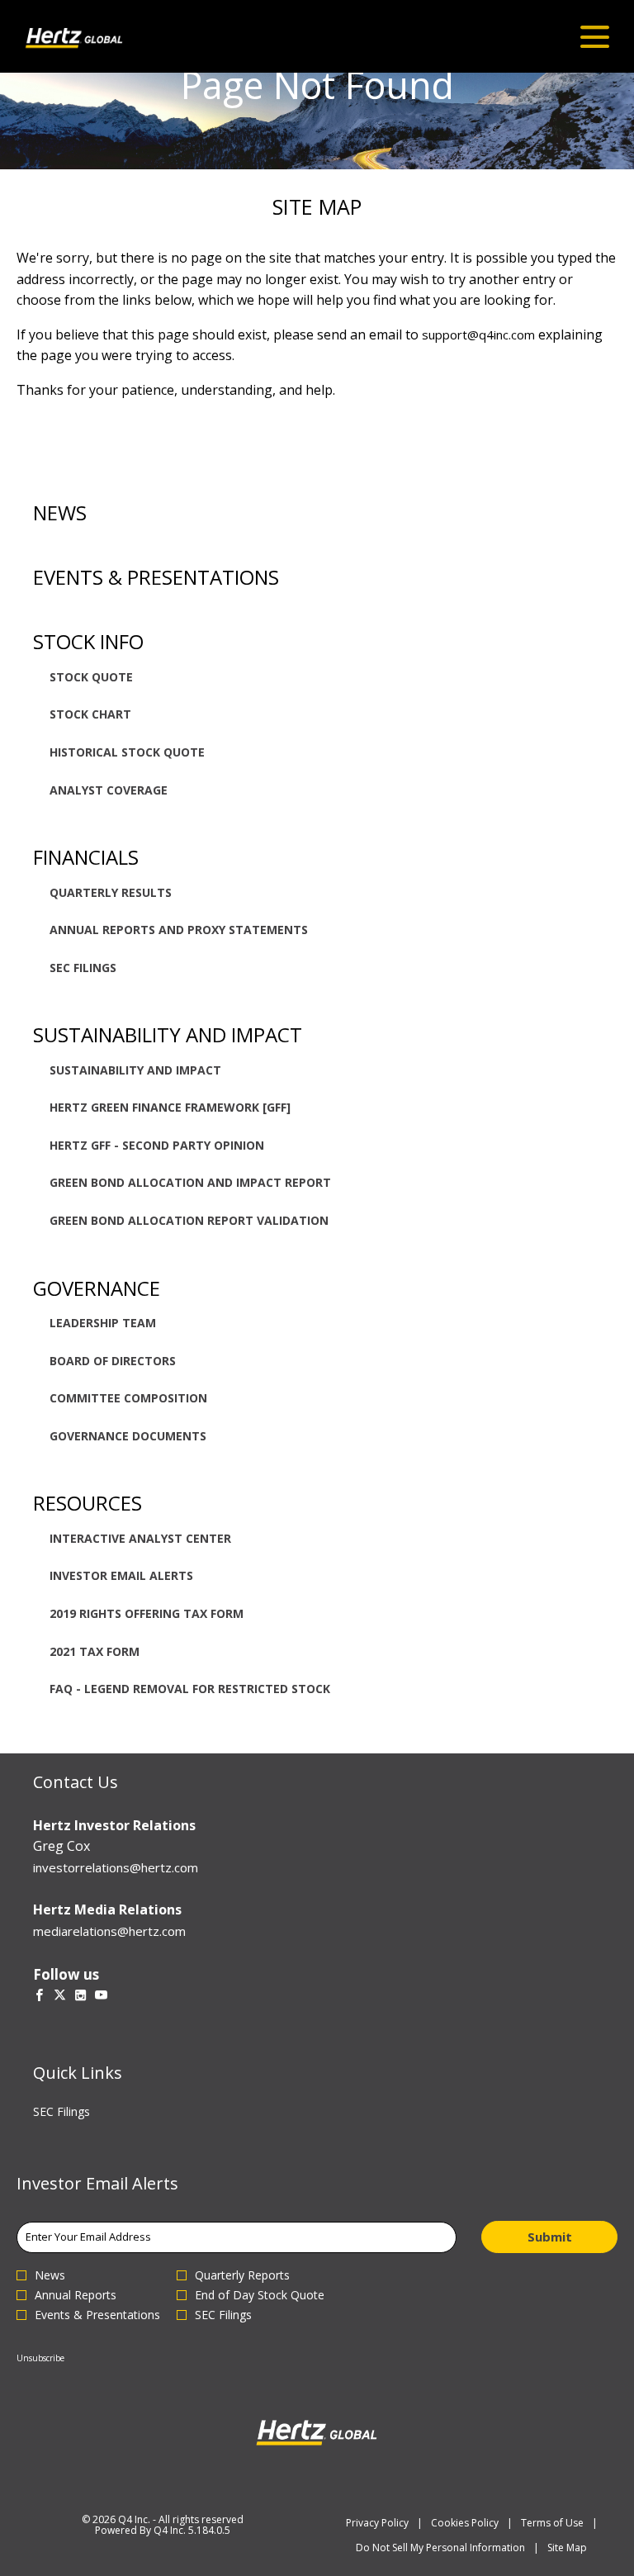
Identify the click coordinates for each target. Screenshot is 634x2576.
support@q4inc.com (478, 334)
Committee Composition (128, 1398)
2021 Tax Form (95, 1651)
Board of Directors (113, 1361)
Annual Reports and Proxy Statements (179, 930)
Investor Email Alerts (121, 1575)
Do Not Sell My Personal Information (440, 2548)
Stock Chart (90, 714)
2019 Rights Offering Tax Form (147, 1613)
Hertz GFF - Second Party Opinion (157, 1145)
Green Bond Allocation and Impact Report (190, 1182)
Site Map (567, 2548)
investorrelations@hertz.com (116, 1867)
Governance (97, 1288)
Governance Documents (128, 1436)
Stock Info (88, 641)
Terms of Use (552, 2523)
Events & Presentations (156, 577)
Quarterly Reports (242, 2275)
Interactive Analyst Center (140, 1538)
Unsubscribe (40, 2358)
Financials (86, 857)
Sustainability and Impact (168, 1034)
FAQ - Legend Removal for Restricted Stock (190, 1689)
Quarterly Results (111, 892)
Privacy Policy (377, 2523)
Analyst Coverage (109, 790)
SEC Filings (83, 968)
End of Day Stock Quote (260, 2295)
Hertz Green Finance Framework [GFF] (170, 1107)
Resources (88, 1503)
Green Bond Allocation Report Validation (189, 1220)
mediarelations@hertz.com (109, 1931)
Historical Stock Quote (127, 752)
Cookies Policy (465, 2523)
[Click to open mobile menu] (595, 37)
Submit (550, 2237)
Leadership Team (103, 1323)
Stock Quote (91, 677)
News (60, 512)
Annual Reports (76, 2295)
